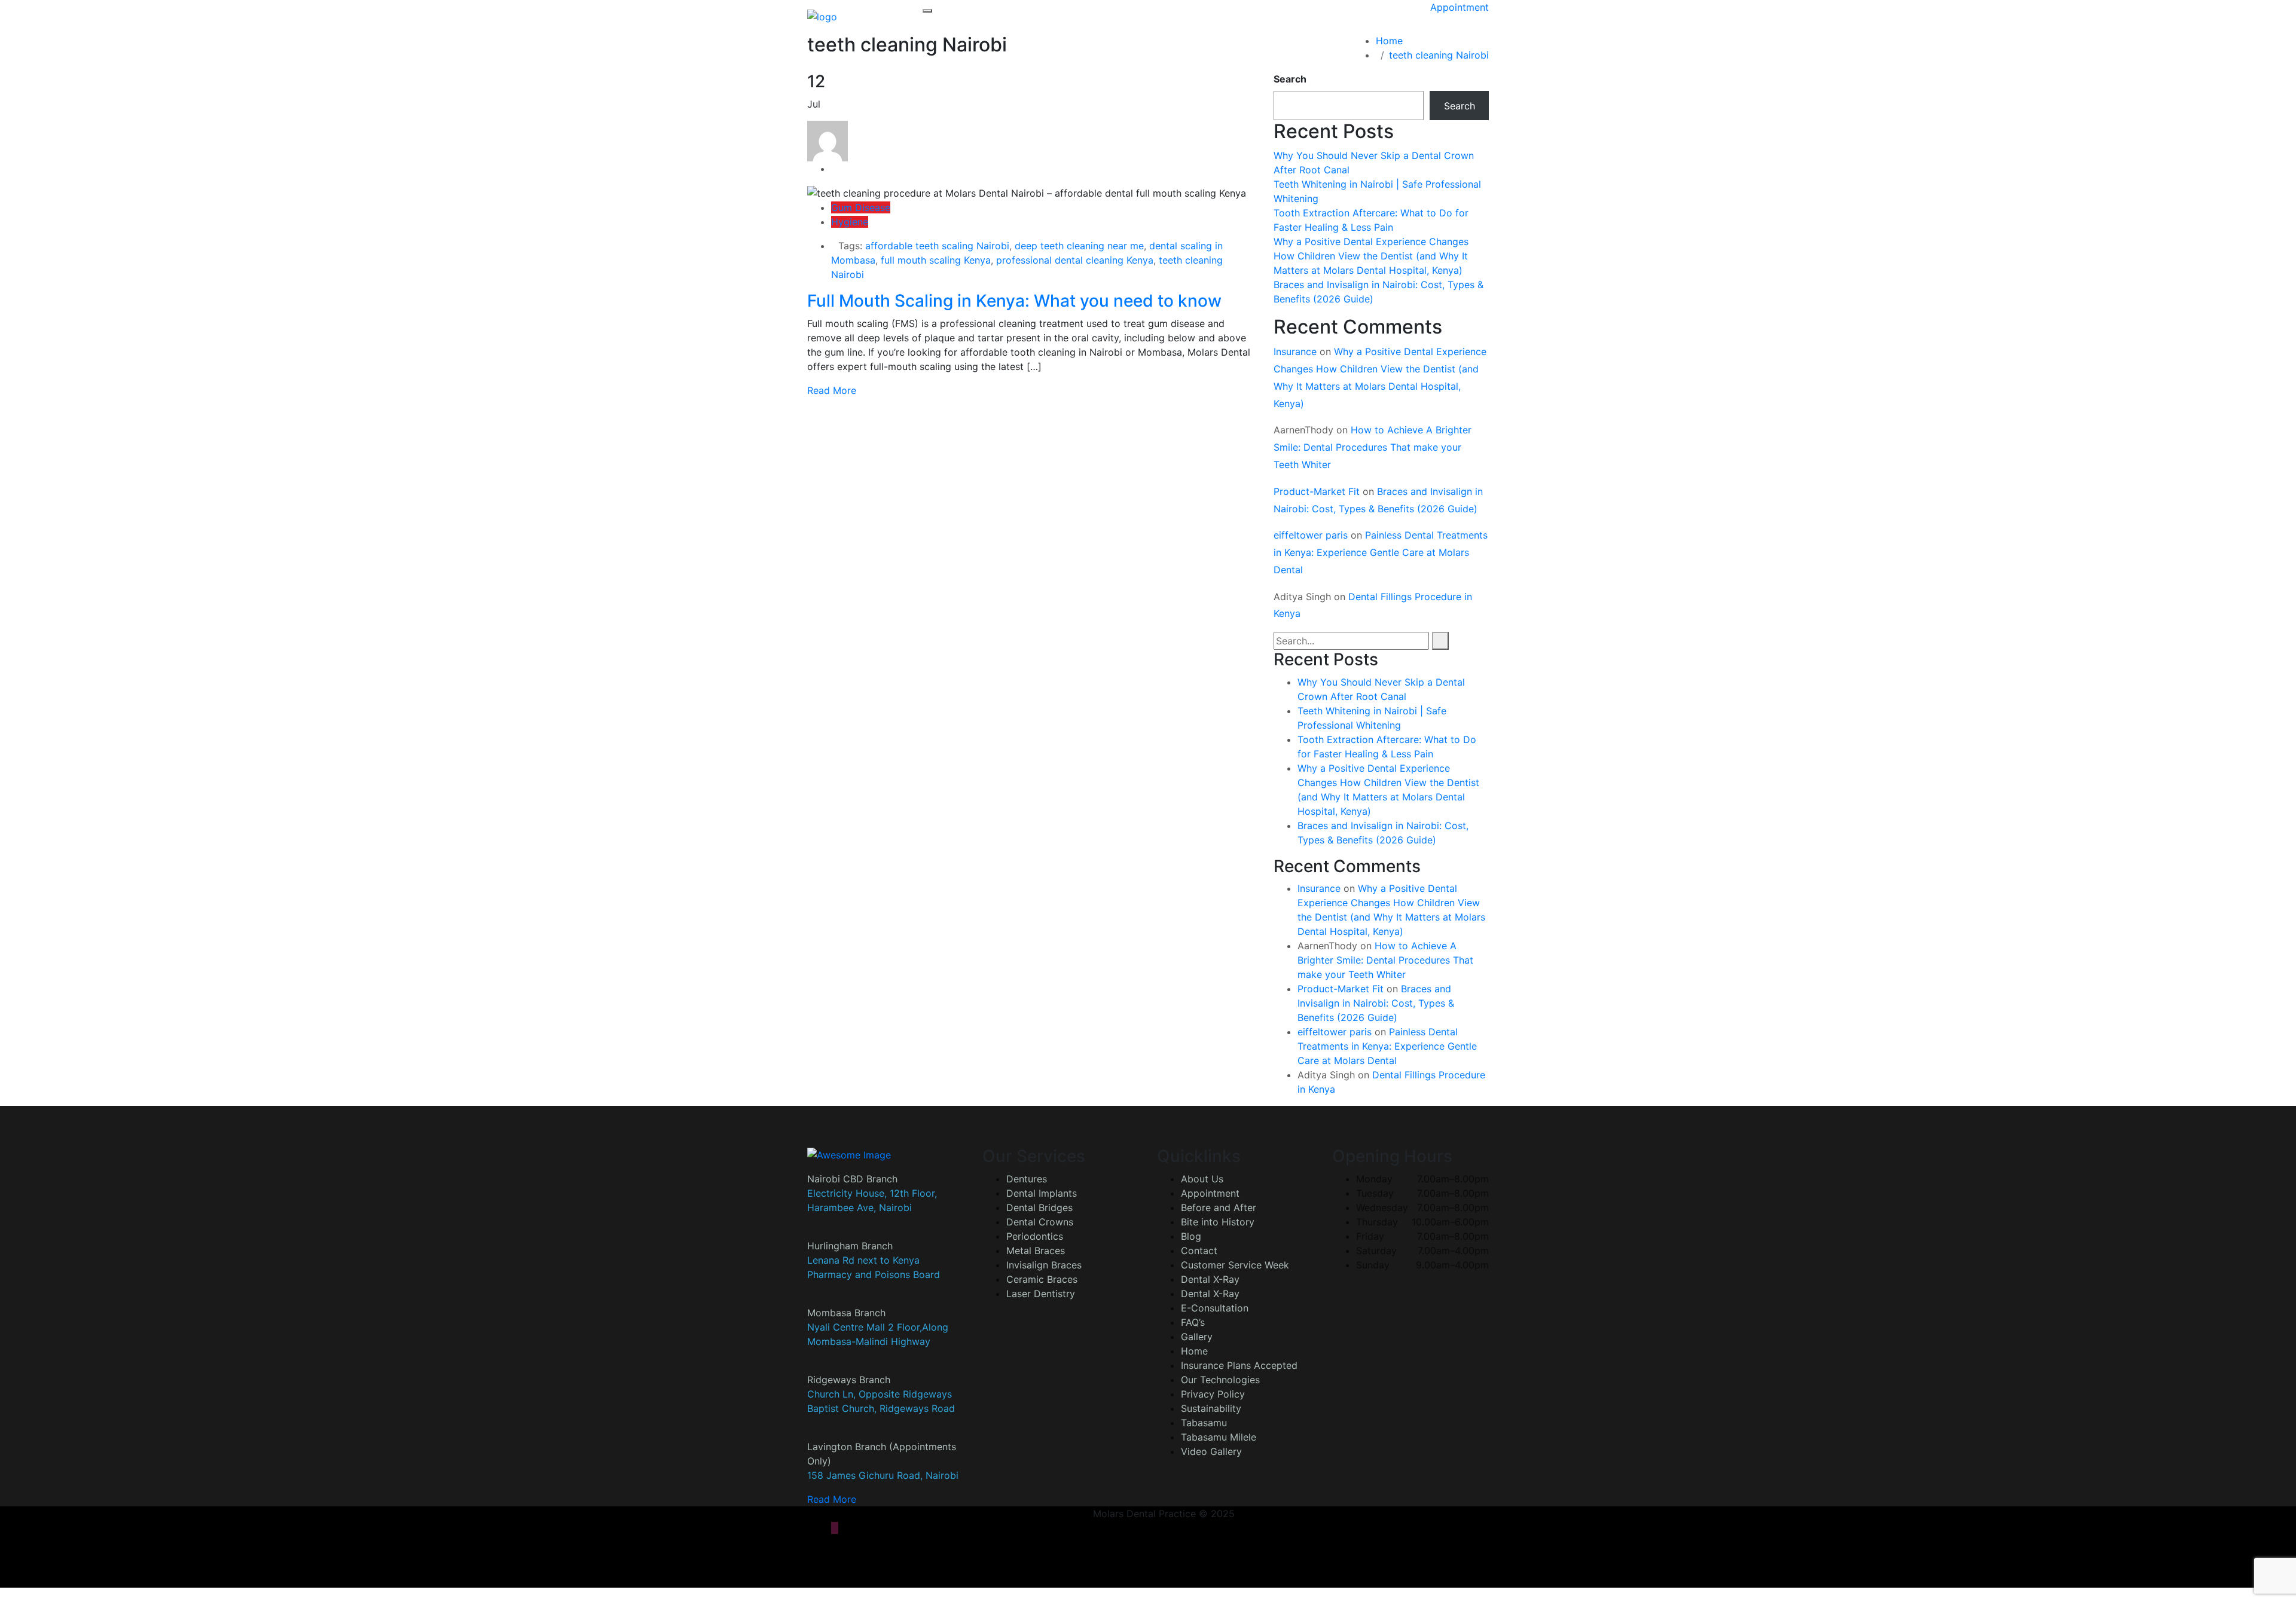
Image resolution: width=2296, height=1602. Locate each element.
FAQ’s (1193, 1322)
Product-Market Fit (1317, 491)
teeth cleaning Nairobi (1439, 55)
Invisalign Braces (1044, 1265)
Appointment (1460, 7)
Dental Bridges (1039, 1207)
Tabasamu (1204, 1423)
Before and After (1219, 1207)
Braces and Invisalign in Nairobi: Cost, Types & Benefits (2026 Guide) (1376, 1003)
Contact (1199, 1251)
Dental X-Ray (1210, 1279)
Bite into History (1218, 1222)
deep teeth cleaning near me (1079, 246)
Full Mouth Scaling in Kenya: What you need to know (1014, 301)
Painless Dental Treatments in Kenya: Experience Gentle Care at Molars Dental (1381, 552)
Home (1392, 41)
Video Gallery (1211, 1451)
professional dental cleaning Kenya (1075, 260)
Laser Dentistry (1041, 1294)
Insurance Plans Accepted (1239, 1365)
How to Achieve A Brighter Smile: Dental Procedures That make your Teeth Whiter (1373, 447)
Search (1290, 79)
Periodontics (1035, 1236)
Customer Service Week (1235, 1265)
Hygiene (850, 222)
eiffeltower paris (1311, 535)
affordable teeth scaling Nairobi (937, 246)
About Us (1202, 1179)
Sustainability (1211, 1408)
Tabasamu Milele (1219, 1437)
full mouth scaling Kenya (936, 260)
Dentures (1027, 1179)
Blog (1191, 1236)
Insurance (1295, 351)
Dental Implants (1042, 1193)
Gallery (1197, 1337)
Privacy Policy (1213, 1394)
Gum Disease (861, 207)
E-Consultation (1215, 1308)
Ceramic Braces (1042, 1279)
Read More (832, 390)
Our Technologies (1220, 1380)
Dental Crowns (1040, 1222)
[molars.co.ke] (822, 16)
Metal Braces (1036, 1251)
